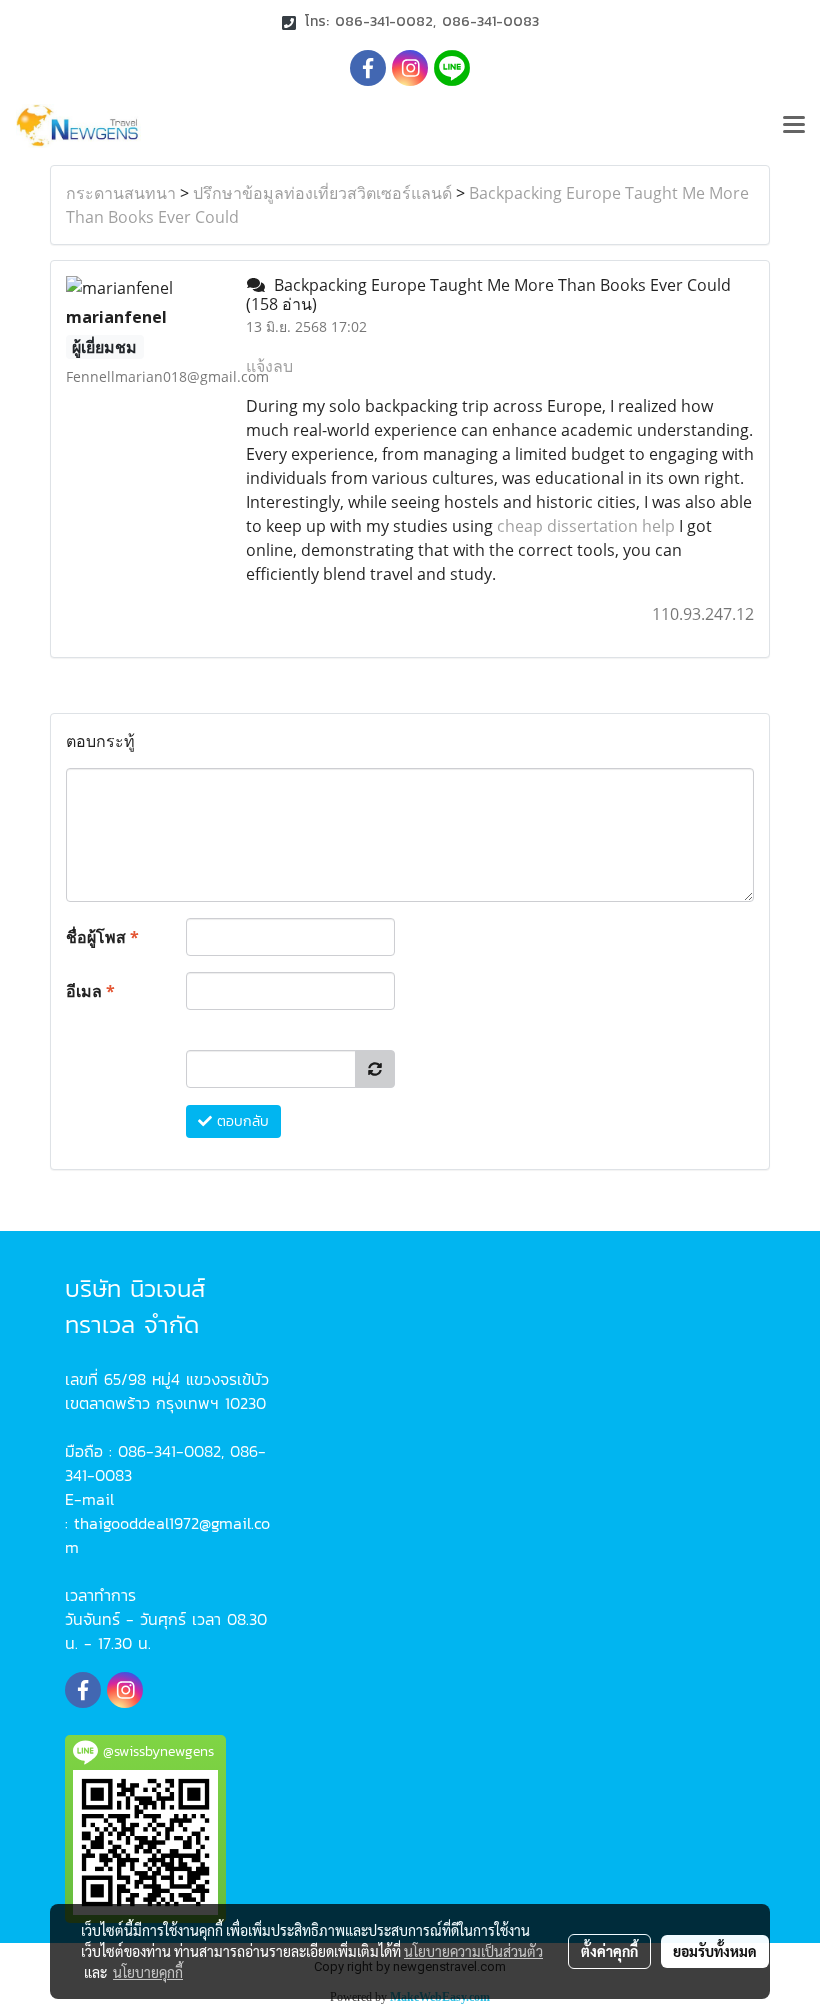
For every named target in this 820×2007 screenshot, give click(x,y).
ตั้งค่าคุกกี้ (609, 1951)
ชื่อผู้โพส (102, 937)
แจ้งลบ (269, 366)
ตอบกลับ (240, 1121)
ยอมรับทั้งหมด (715, 1951)
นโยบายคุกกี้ (148, 1972)
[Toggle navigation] (794, 126)
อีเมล (90, 991)
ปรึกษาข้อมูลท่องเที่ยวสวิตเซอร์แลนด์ (322, 193)
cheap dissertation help (586, 526)
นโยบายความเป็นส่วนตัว (473, 1951)
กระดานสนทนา (121, 193)
